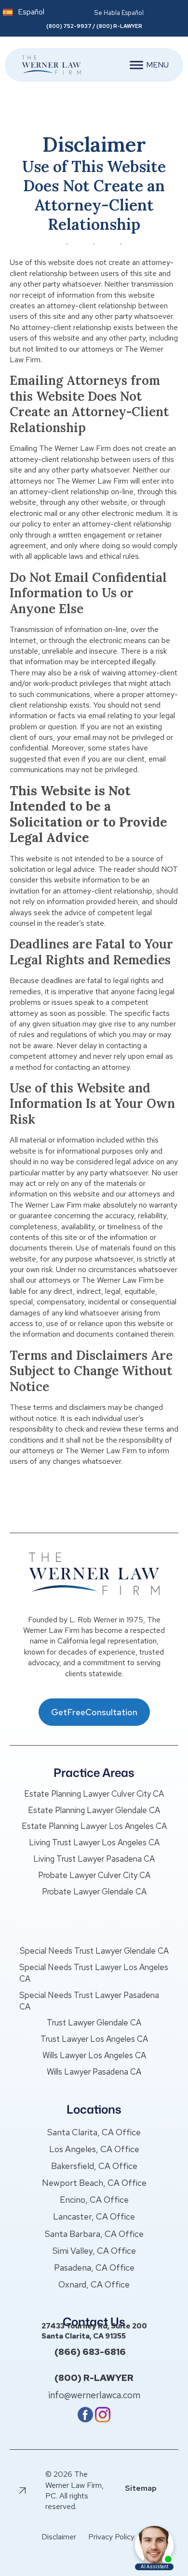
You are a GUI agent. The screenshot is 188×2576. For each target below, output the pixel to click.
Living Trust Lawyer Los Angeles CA (94, 1842)
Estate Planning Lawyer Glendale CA (94, 1810)
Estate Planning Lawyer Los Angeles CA (94, 1826)
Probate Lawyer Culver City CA (94, 1875)
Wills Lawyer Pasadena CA (94, 2072)
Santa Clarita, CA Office (94, 2132)
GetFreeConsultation (94, 1712)
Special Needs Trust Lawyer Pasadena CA (89, 2001)
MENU (157, 65)
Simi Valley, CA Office (94, 2251)
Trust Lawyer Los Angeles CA (94, 2039)
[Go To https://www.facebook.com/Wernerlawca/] (85, 2420)
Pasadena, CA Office (94, 2267)
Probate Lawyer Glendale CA (94, 1892)
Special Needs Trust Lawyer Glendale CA (94, 1951)
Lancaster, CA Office (94, 2216)
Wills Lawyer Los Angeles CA (94, 2055)
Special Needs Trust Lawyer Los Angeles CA (94, 1973)
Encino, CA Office (94, 2200)
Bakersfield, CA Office (94, 2166)
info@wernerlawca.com (94, 2395)
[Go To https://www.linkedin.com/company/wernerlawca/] (103, 2420)
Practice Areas (94, 1773)
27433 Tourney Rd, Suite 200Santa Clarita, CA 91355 (94, 2331)
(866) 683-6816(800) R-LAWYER (94, 2365)
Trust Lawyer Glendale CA (94, 2023)
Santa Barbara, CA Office (94, 2234)
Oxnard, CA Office (94, 2284)
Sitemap (141, 2488)
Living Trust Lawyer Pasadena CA (94, 1859)
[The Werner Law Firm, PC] (47, 65)
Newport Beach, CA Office (94, 2183)
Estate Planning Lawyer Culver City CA (94, 1794)
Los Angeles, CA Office (94, 2149)
